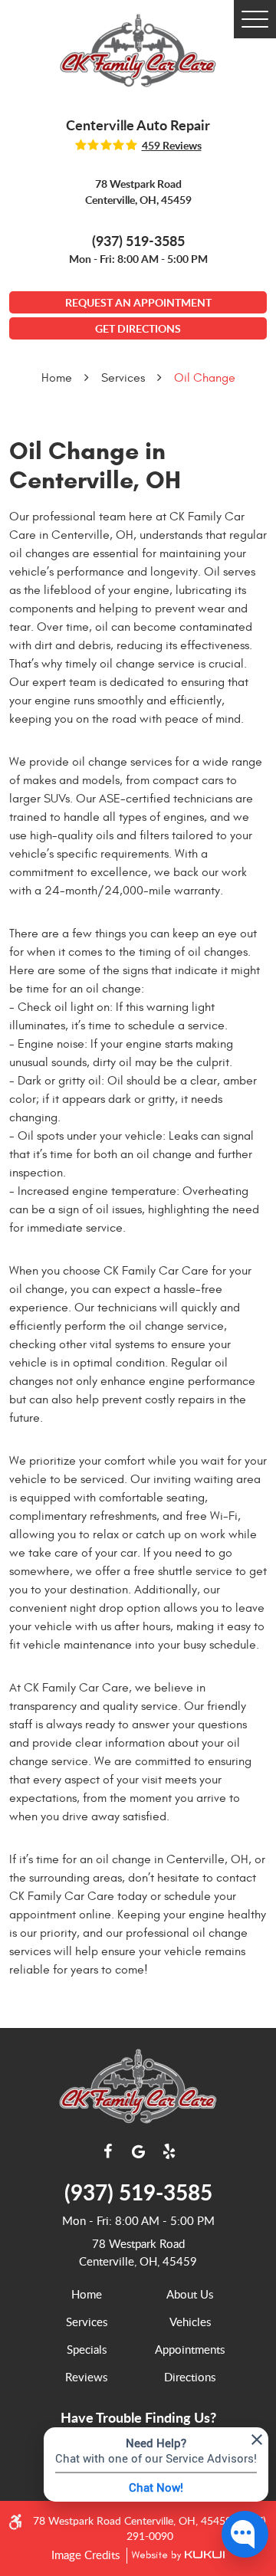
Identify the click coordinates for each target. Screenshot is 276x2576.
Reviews (86, 2377)
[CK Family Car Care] (138, 51)
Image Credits (87, 2555)
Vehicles (190, 2322)
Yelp (169, 2151)
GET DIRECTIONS (138, 328)
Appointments (190, 2349)
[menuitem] (86, 2294)
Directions (190, 2377)
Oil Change (205, 378)
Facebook (107, 2151)
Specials (87, 2349)
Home (57, 378)
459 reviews (172, 146)
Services (123, 378)
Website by (176, 2556)
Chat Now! (156, 2487)
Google (138, 2151)
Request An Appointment (138, 302)
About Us (190, 2294)
